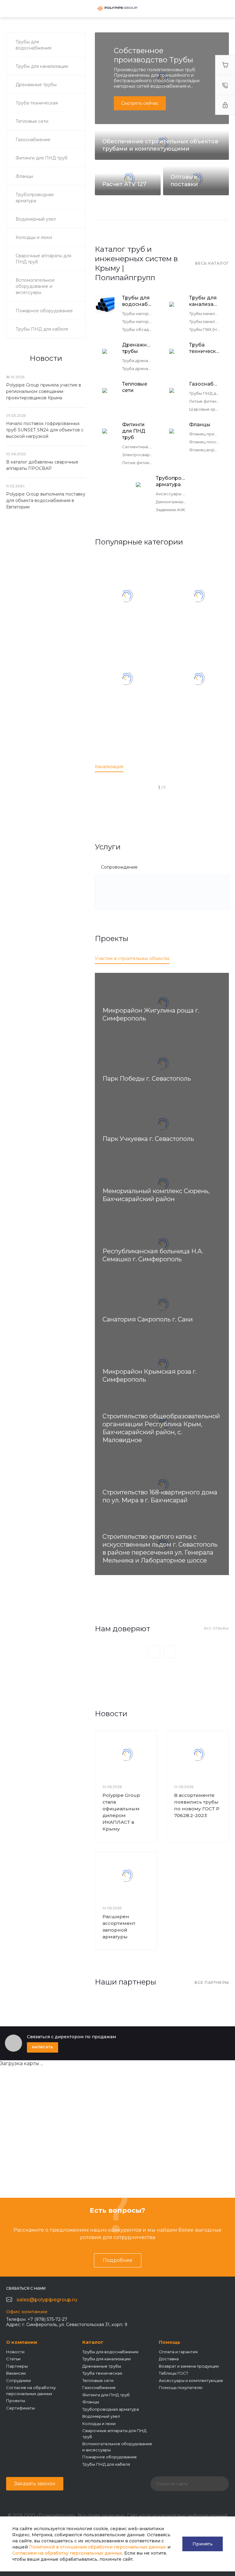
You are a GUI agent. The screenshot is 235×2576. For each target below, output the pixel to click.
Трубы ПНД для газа (210, 393)
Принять (203, 2544)
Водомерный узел (101, 2416)
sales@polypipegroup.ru (47, 2300)
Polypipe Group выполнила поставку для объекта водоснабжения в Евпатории (46, 500)
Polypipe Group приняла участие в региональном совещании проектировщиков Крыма (44, 391)
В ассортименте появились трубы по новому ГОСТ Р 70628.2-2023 (197, 1805)
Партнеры (17, 2366)
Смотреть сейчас (140, 103)
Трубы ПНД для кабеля (106, 2464)
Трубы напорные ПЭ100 (146, 313)
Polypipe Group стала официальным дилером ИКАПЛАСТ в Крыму (121, 1812)
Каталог (93, 2342)
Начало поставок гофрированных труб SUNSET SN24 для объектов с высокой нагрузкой (45, 430)
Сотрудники (19, 2380)
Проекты (16, 2401)
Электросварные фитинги (149, 455)
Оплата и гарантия (178, 2352)
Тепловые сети (135, 387)
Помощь (170, 2342)
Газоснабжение (204, 384)
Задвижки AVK (170, 510)
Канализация (109, 767)
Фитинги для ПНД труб (134, 431)
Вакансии (16, 2373)
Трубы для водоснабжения (137, 301)
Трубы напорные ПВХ (144, 321)
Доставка (169, 2359)
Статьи (13, 2359)
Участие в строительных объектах (132, 958)
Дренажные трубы (137, 348)
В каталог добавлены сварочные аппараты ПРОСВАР (42, 465)
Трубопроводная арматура (171, 481)
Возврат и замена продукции (189, 2366)
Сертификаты (21, 2408)
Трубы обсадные (140, 329)
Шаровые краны (206, 409)
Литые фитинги (205, 401)
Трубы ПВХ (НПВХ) (208, 329)
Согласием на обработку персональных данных (67, 2553)
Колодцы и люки (99, 2424)
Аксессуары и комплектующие (191, 2380)
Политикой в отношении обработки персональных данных (98, 2547)
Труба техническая (204, 348)
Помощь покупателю (181, 2387)
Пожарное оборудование (110, 2457)
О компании (22, 2342)
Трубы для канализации (204, 301)
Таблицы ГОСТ (173, 2373)
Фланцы (200, 425)
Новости (15, 2352)
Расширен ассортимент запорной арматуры (119, 1927)
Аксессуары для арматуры (184, 494)
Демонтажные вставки (180, 502)
